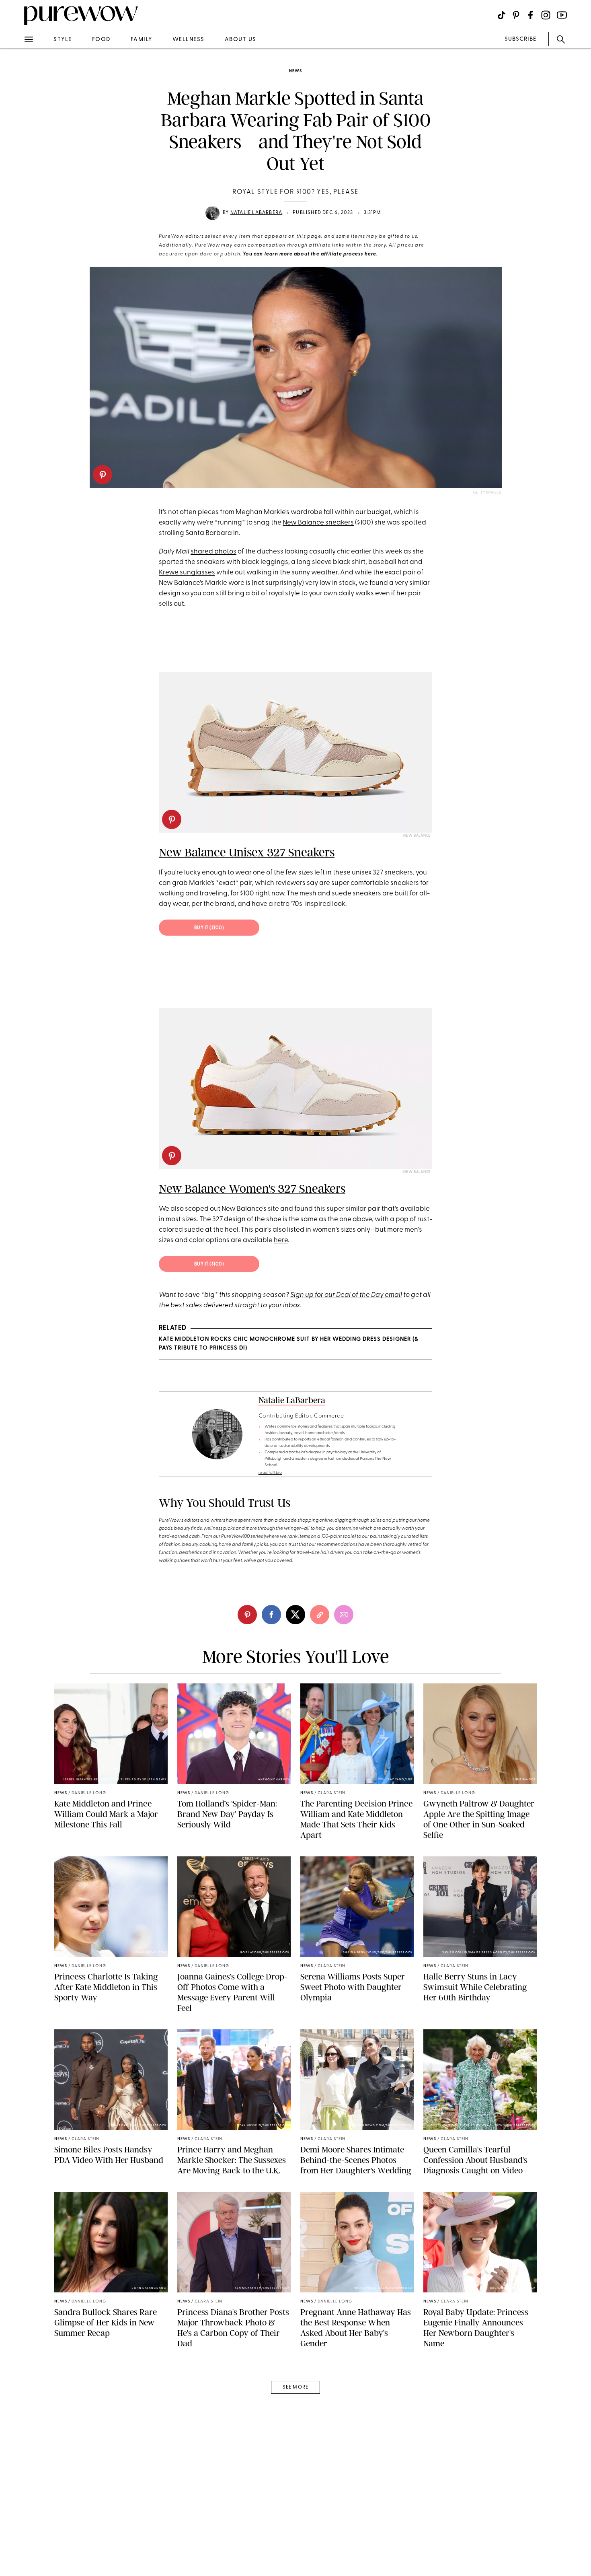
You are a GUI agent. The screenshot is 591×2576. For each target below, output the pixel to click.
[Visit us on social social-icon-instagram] (546, 15)
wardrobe (307, 512)
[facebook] (15, 126)
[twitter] (15, 148)
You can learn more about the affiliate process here (310, 254)
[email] (15, 191)
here (281, 1240)
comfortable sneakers (385, 883)
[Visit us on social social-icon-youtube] (562, 15)
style (63, 40)
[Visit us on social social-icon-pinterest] (516, 15)
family (142, 40)
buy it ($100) (209, 928)
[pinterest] (103, 475)
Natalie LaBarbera (256, 213)
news (295, 71)
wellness (189, 40)
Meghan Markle (261, 512)
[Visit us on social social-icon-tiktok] (502, 15)
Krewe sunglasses (187, 573)
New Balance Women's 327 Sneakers (252, 1189)
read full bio (270, 1473)
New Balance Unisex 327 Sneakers (247, 852)
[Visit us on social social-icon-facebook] (530, 15)
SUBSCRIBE (520, 39)
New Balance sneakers (318, 523)
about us (241, 40)
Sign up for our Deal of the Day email (346, 1295)
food (101, 40)
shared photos (213, 552)
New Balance (417, 836)
